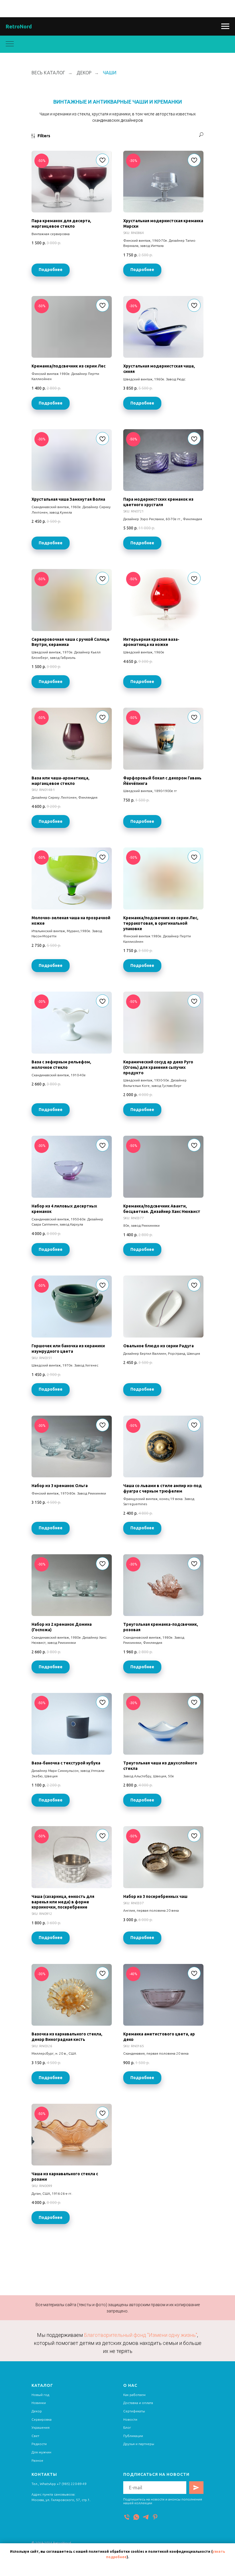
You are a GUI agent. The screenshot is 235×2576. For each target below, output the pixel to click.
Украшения (41, 2427)
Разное (37, 2460)
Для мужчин (41, 2452)
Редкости (39, 2444)
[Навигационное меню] (225, 26)
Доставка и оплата (138, 2403)
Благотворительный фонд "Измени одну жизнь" (141, 2335)
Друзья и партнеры (139, 2444)
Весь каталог (48, 73)
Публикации (133, 2436)
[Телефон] (127, 2517)
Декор (84, 73)
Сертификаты (134, 2411)
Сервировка (42, 2419)
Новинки (39, 2403)
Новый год (40, 2395)
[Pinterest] (155, 2517)
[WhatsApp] (136, 2517)
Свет (35, 2436)
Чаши (110, 73)
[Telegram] (146, 2517)
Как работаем (134, 2395)
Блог (127, 2427)
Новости (130, 2419)
